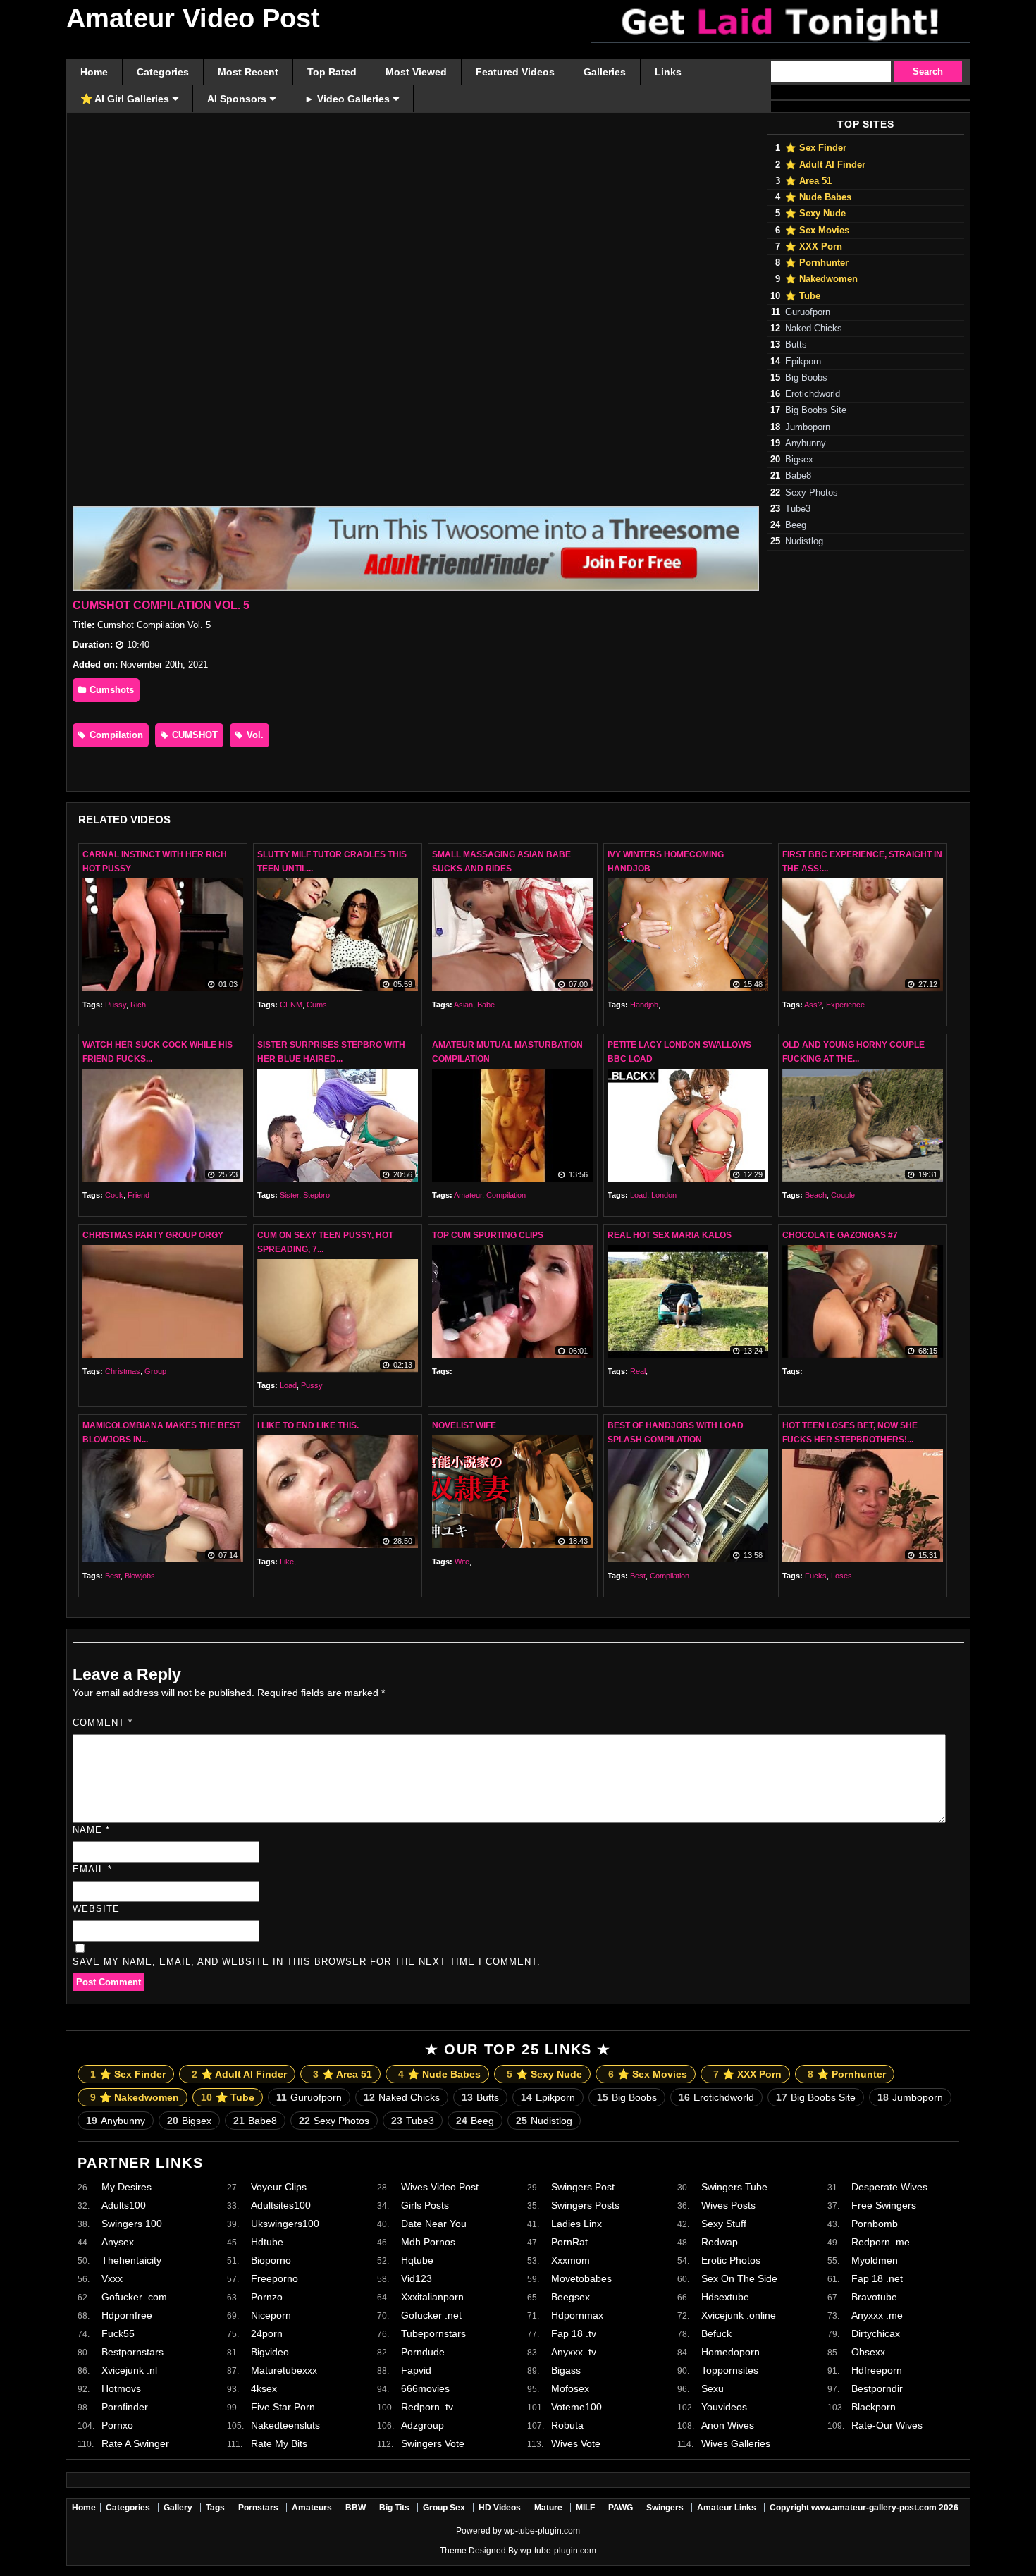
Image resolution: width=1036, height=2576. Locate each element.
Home (84, 2508)
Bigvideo (270, 2352)
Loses (841, 1576)
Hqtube (417, 2260)
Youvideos (724, 2407)
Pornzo (267, 2297)
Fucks (816, 1576)
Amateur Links (727, 2508)
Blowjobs (140, 1576)
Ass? (813, 1005)
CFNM (291, 1005)
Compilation (115, 735)
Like (287, 1562)
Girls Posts (425, 2205)
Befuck (716, 2333)
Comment (103, 1723)
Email (92, 1869)
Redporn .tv (427, 2407)
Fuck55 (118, 2333)
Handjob (644, 1005)
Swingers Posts (585, 2205)
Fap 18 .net (877, 2278)
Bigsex (799, 460)
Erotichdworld (813, 394)
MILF (585, 2508)
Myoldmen (875, 2260)
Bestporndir (877, 2388)
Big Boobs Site (816, 410)
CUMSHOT (193, 735)
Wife (462, 1562)
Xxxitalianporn (432, 2297)
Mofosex (570, 2388)
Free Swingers (884, 2205)
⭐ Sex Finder (816, 148)
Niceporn (271, 2315)
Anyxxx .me (877, 2315)
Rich (138, 1005)
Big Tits (394, 2508)
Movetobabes (581, 2278)
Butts (796, 345)
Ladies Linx (576, 2224)
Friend (138, 1195)
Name (91, 1830)
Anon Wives (728, 2425)
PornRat (569, 2242)
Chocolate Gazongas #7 (840, 1235)
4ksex (264, 2388)
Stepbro (316, 1195)
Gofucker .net (431, 2315)
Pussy (116, 1005)
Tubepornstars (433, 2333)
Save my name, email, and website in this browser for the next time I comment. (307, 1962)
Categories (128, 2508)
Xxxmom (571, 2260)
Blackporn (874, 2407)
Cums (317, 1005)
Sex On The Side (739, 2278)
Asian (463, 1005)
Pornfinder (125, 2407)
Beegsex (571, 2297)
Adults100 (124, 2205)
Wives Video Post (440, 2187)
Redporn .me (881, 2242)
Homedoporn (730, 2352)
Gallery (178, 2508)
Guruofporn (808, 312)
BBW (356, 2508)
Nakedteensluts (285, 2425)
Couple (843, 1195)
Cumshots (110, 690)
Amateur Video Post (193, 18)
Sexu (713, 2388)
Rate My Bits (279, 2443)
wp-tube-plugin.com (542, 2531)
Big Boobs (806, 378)
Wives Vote (576, 2443)
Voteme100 (576, 2407)
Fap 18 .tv (574, 2333)
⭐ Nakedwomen (821, 279)
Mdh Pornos (428, 2242)
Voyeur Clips (279, 2187)
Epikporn (803, 362)
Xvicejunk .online (739, 2315)
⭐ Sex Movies (817, 231)
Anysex (118, 2242)
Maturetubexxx (284, 2370)
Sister (289, 1195)
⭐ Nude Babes (818, 197)
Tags (215, 2508)
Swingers (665, 2508)
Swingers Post (583, 2187)
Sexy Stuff (724, 2224)
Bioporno (271, 2260)
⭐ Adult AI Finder (825, 165)
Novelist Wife (464, 1425)
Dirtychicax (876, 2333)
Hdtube (267, 2242)
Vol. (254, 735)
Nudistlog (804, 541)
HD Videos (500, 2508)
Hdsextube (725, 2297)
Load (639, 1195)
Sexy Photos (812, 493)
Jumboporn (808, 427)
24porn (267, 2333)
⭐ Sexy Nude (815, 214)
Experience (845, 1005)
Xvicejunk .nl (129, 2370)
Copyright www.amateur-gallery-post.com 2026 (864, 2508)
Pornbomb (875, 2224)
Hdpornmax (577, 2315)
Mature (548, 2508)
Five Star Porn (283, 2407)
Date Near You (434, 2224)
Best (113, 1576)
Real (638, 1371)
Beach (816, 1195)
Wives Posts (728, 2205)
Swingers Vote (433, 2443)
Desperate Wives (889, 2187)
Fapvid (416, 2370)
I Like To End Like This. (308, 1425)
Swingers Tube (734, 2187)
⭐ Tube (803, 296)
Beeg (796, 525)
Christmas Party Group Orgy (153, 1235)
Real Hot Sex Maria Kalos (670, 1235)
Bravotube (874, 2297)
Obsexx (868, 2352)
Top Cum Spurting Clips (488, 1235)
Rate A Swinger (135, 2443)
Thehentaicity (131, 2260)
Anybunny (806, 443)
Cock (114, 1195)
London (664, 1195)
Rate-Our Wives (887, 2425)
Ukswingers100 (285, 2224)
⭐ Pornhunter (817, 263)
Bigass (566, 2370)
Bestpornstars (132, 2352)
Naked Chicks (814, 329)
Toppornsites (730, 2370)
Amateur (468, 1195)
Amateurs (312, 2508)
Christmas (123, 1371)
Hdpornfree (127, 2315)
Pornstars (258, 2508)
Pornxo (117, 2425)
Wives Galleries (736, 2443)
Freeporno (275, 2278)
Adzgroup (423, 2425)
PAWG (621, 2508)
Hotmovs (121, 2388)
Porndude (423, 2352)
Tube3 (798, 509)
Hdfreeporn (877, 2370)
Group (155, 1371)
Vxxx (112, 2278)
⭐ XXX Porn (814, 247)
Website (96, 1909)
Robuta (567, 2425)
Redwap (720, 2242)
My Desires (127, 2187)
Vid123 (417, 2278)
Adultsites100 (281, 2205)
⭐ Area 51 (808, 181)
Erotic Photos (731, 2260)
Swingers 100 (132, 2224)
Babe (486, 1005)
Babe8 (798, 476)
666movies (425, 2388)
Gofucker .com (134, 2297)
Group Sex (444, 2508)
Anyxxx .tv (574, 2352)
